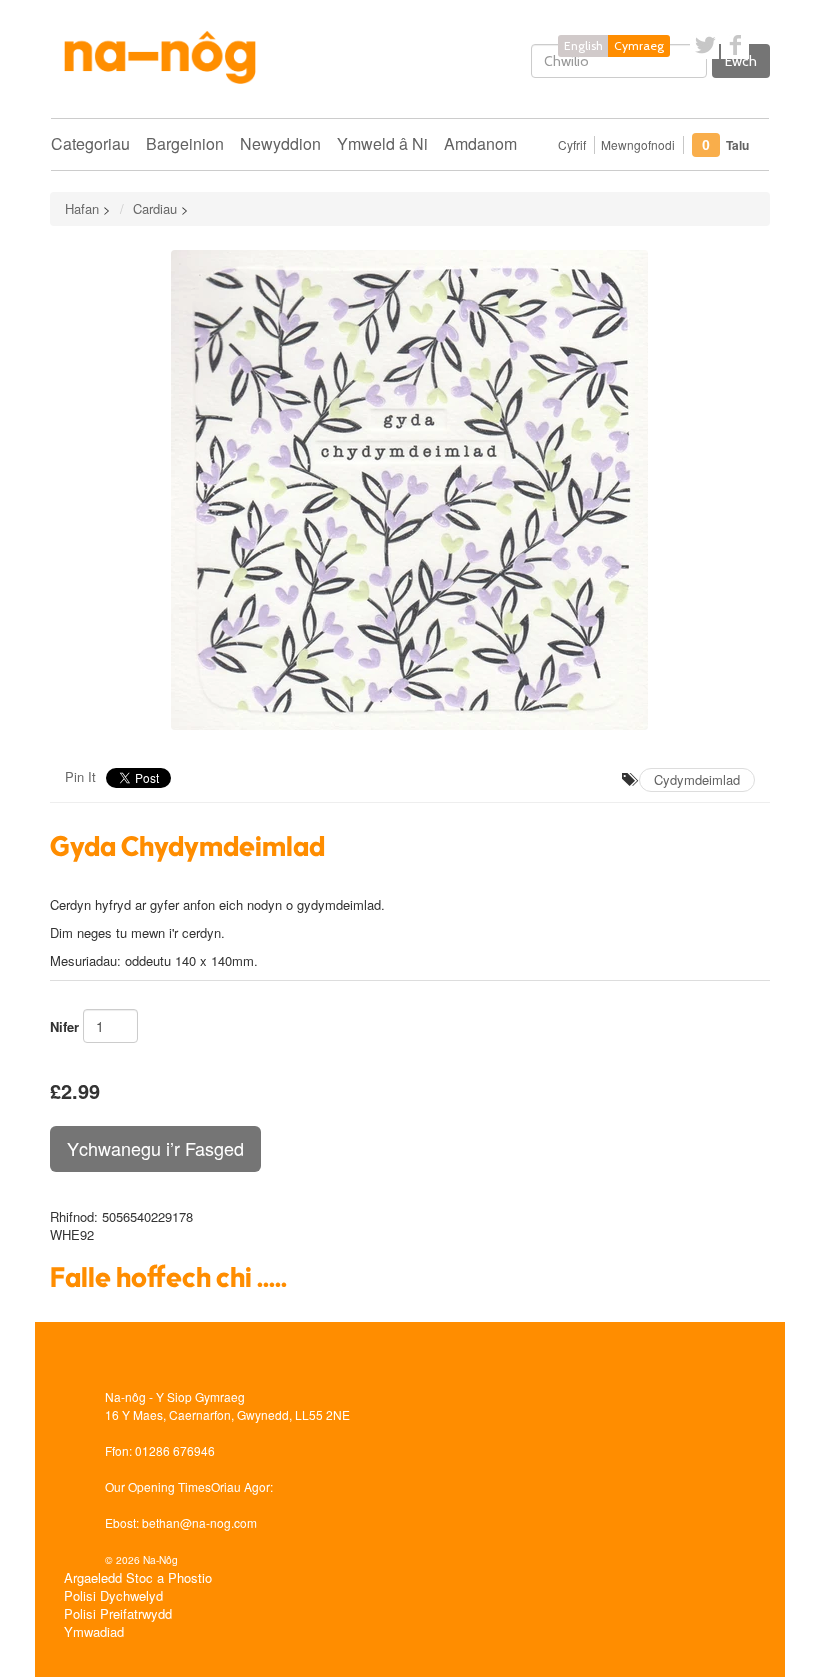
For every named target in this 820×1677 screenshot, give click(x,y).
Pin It (80, 776)
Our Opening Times (158, 1486)
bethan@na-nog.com (199, 1522)
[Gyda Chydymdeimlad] (410, 490)
